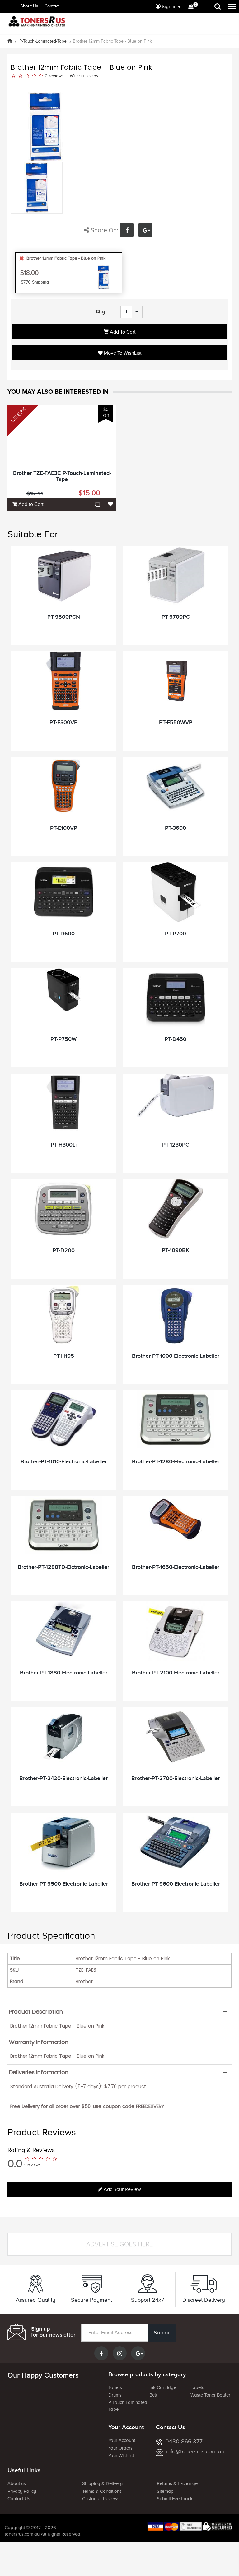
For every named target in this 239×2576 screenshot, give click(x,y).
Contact (52, 6)
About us (17, 2483)
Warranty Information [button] (39, 2042)
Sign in (169, 7)
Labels (197, 2387)
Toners (115, 2387)
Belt (153, 2395)
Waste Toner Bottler (210, 2395)
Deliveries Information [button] (39, 2072)
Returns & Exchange (177, 2483)
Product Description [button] (36, 2012)
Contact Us (19, 2499)
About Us (29, 6)
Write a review (84, 76)
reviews (56, 76)
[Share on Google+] (147, 231)
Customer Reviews (101, 2499)
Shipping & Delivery (102, 2483)
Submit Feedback (175, 2499)
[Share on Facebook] (129, 231)
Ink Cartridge (163, 2387)
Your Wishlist (121, 2456)
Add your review (122, 2189)
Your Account (122, 2440)
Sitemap (165, 2491)
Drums (115, 2395)
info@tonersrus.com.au (195, 2451)
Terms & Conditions (102, 2491)
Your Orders (120, 2448)
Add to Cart (122, 332)
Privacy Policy (22, 2491)
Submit (162, 2333)
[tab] (119, 2012)
